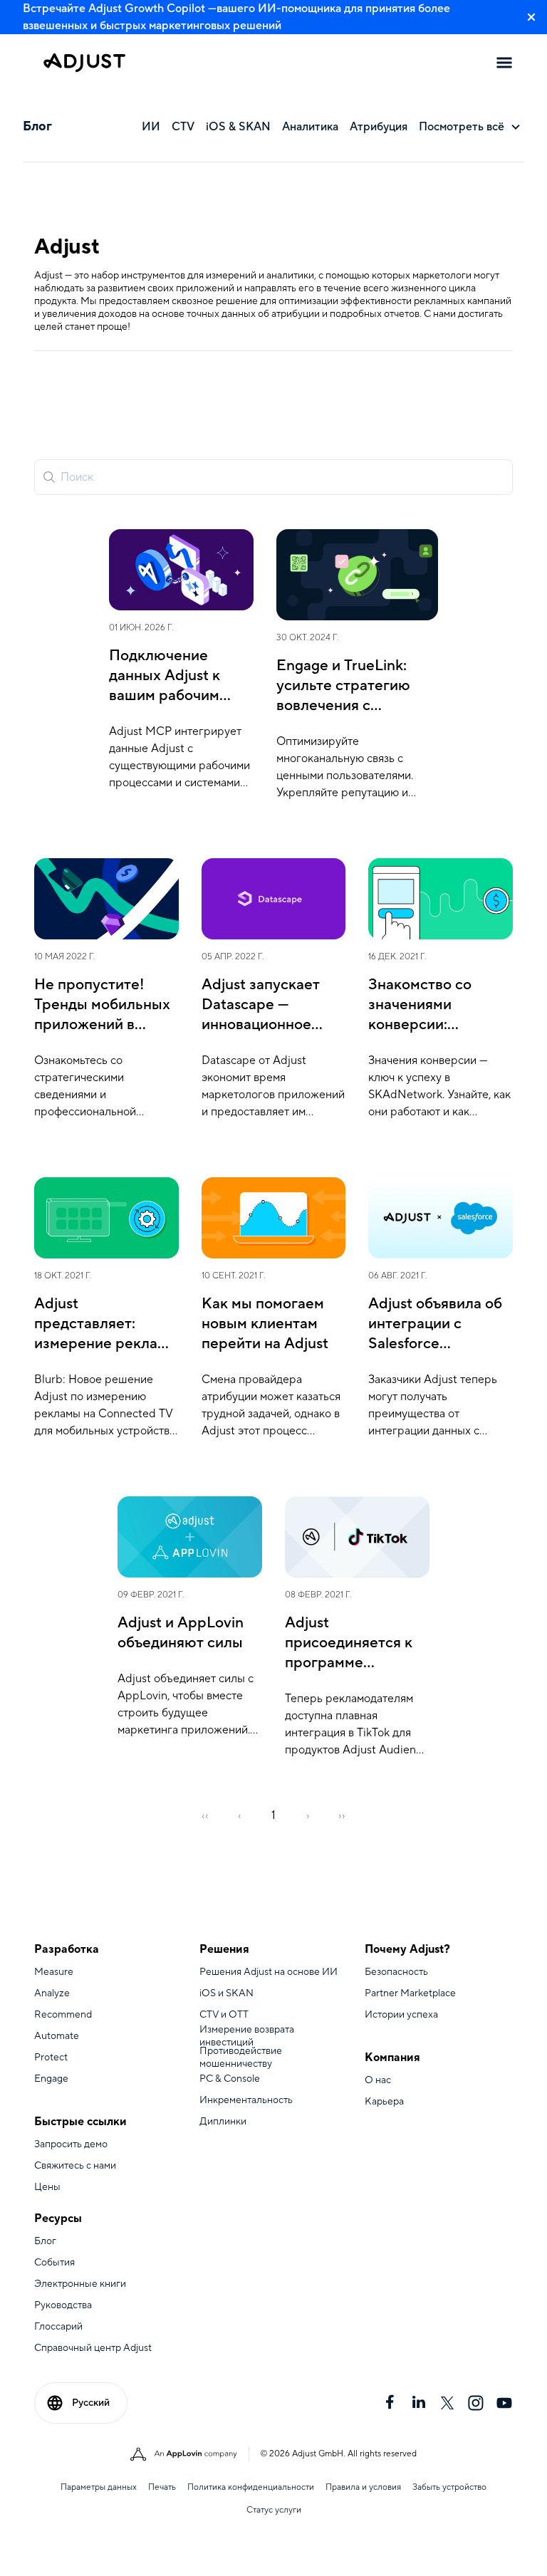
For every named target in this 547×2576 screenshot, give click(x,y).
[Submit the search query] (49, 477)
